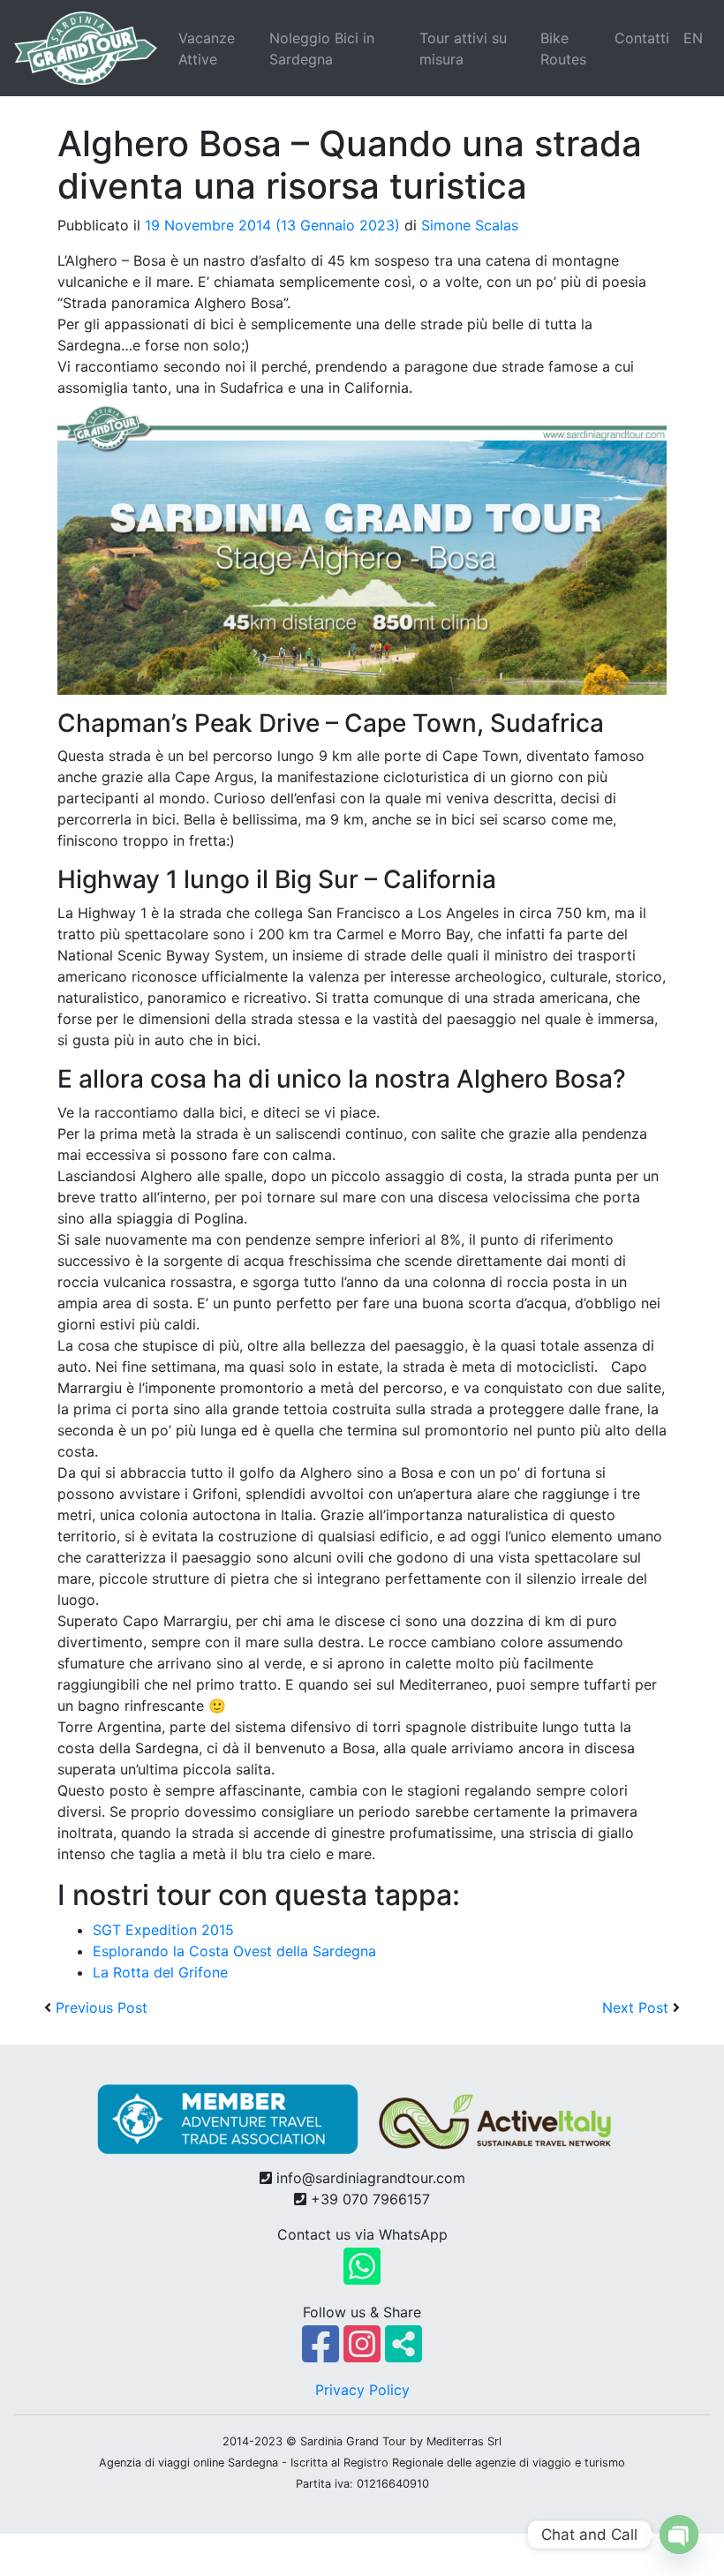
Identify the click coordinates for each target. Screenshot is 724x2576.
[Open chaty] (679, 2535)
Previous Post (102, 2007)
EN (693, 38)
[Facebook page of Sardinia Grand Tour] (323, 2354)
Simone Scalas (470, 225)
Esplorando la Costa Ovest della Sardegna (234, 1951)
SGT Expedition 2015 (163, 1930)
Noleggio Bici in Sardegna (322, 49)
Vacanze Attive (207, 49)
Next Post (635, 2007)
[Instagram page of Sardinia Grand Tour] (364, 2354)
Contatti (642, 38)
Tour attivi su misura (463, 49)
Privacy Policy (362, 2390)
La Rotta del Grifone (160, 1972)
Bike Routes (563, 49)
